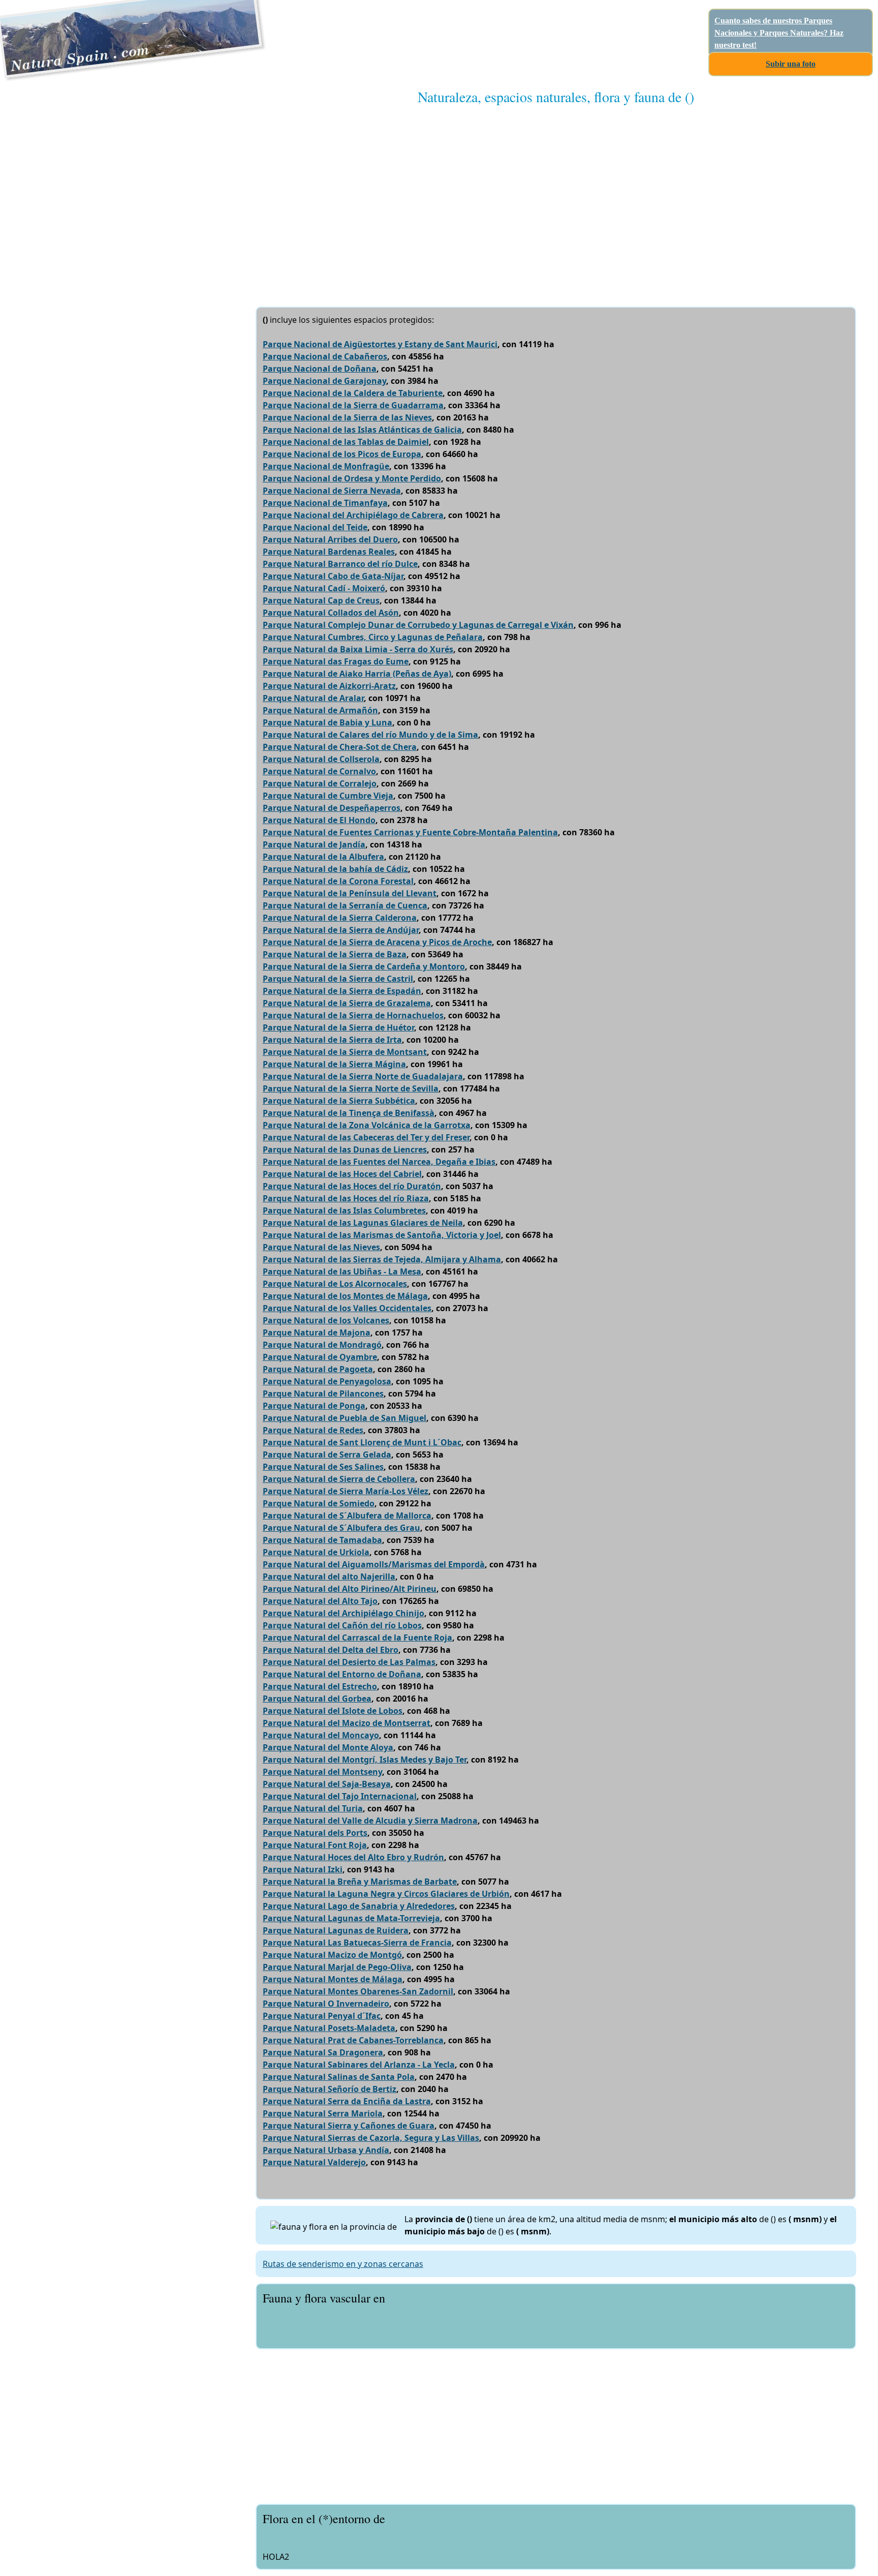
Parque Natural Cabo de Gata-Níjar (333, 576)
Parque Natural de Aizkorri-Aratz (329, 686)
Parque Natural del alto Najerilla (329, 1577)
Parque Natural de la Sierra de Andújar (341, 930)
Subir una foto (791, 64)
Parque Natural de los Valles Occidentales (347, 1308)
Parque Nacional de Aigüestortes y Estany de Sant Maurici (380, 344)
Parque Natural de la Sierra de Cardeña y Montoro (364, 966)
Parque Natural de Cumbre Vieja (328, 796)
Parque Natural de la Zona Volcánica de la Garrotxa (367, 1125)
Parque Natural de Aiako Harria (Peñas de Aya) (357, 674)
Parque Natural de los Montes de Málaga (345, 1296)
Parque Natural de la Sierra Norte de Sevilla (351, 1088)
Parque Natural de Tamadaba (322, 1540)
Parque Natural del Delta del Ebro (331, 1650)
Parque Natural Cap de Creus (321, 600)
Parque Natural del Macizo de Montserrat (347, 1723)
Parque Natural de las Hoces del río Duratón (352, 1186)
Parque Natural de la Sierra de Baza (335, 954)
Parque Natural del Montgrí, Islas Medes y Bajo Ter (365, 1760)
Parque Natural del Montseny (322, 1772)
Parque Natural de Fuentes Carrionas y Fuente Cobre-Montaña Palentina (410, 832)
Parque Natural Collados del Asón (331, 613)
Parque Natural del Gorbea (317, 1699)
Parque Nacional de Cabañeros (325, 356)
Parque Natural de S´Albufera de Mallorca (347, 1516)
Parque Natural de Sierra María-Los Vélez (346, 1491)
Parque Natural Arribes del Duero (330, 539)
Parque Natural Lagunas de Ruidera (336, 1930)
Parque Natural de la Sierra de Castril (338, 979)
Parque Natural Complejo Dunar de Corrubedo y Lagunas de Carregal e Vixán (418, 625)
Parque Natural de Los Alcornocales (335, 1284)
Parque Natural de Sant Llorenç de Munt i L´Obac (362, 1442)
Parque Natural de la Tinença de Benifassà (349, 1113)
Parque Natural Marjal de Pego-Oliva (337, 1967)
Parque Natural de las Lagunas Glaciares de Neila (363, 1223)
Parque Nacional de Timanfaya (325, 503)
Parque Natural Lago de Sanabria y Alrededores (359, 1906)
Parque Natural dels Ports (315, 1833)
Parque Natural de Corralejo (320, 783)
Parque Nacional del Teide (315, 527)
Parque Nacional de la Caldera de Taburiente (353, 393)
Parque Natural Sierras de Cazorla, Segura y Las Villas (371, 2138)
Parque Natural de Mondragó (322, 1345)
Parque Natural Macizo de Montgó (332, 1955)
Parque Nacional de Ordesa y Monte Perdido (352, 478)
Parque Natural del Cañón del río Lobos (342, 1625)
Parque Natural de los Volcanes (326, 1320)
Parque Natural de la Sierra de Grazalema (347, 1003)
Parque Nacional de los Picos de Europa (342, 454)
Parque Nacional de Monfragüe (326, 466)
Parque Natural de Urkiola (316, 1552)
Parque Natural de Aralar (313, 698)
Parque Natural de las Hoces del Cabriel (342, 1174)
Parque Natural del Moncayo (321, 1735)
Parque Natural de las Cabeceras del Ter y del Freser (366, 1137)
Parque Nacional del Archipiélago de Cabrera (353, 515)
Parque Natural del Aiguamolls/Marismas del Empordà (374, 1564)
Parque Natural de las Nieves (321, 1247)
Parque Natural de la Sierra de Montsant (345, 1052)
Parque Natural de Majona (317, 1332)
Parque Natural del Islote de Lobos (333, 1711)
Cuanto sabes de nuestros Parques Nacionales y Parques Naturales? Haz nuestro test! (779, 33)
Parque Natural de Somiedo (319, 1503)
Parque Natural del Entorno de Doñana (342, 1674)
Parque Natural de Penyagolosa (327, 1381)
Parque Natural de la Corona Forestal (338, 881)
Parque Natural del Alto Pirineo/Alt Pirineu (350, 1589)
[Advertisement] (556, 196)
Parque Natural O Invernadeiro (326, 2004)
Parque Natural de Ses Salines (323, 1467)
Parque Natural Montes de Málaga (333, 1979)
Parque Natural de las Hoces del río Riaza (346, 1198)
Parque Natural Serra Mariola (323, 2113)
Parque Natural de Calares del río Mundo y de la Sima (370, 735)
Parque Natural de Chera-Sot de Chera (340, 747)
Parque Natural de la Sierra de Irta (332, 1040)
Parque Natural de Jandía (314, 844)
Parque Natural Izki (303, 1869)
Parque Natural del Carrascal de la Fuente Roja (357, 1638)
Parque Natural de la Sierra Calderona (340, 918)
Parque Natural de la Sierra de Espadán (342, 991)
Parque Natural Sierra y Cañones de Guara (349, 2126)
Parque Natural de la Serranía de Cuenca (345, 905)
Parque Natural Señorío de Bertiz (330, 2089)
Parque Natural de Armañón (320, 710)
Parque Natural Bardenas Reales (329, 552)
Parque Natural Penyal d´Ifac (322, 2016)
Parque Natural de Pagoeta (318, 1369)
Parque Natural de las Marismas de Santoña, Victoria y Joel (382, 1235)
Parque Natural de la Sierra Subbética (339, 1101)
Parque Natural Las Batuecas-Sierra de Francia (357, 1943)
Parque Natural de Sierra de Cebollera (339, 1479)
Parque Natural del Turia (313, 1808)
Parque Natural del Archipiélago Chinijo (343, 1613)
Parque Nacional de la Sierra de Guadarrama (353, 405)
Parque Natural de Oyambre (320, 1357)
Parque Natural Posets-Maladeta (329, 2028)
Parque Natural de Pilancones (323, 1393)
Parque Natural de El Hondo (319, 820)
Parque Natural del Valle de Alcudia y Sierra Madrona (370, 1821)
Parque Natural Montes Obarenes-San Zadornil (358, 1991)
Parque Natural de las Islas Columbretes (344, 1210)
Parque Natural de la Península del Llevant (350, 893)
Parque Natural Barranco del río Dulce (340, 564)
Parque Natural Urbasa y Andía (326, 2150)
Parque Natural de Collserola (321, 759)
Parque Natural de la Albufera (323, 857)
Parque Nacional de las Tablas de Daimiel (346, 442)
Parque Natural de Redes (313, 1430)
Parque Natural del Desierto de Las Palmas (349, 1662)
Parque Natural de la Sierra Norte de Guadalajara (363, 1076)
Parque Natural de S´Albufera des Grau (341, 1528)
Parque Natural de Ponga (314, 1406)
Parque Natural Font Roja (315, 1845)
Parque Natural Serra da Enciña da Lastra (347, 2101)
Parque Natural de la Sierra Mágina (334, 1064)
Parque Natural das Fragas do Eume (336, 661)
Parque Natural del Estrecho (320, 1686)
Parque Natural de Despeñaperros (332, 808)
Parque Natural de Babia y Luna (327, 722)
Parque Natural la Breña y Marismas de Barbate (360, 1882)
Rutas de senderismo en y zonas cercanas (343, 2264)
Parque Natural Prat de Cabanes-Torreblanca (353, 2040)
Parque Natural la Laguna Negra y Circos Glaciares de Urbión (386, 1894)
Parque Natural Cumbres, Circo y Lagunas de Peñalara (373, 637)
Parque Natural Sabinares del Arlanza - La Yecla (359, 2065)
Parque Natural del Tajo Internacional (340, 1796)
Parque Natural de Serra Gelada (327, 1454)
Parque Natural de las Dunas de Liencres (345, 1149)
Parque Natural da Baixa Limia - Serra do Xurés (358, 649)
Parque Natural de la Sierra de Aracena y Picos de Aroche (377, 942)
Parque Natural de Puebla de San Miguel (344, 1418)
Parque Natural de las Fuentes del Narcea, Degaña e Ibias (379, 1162)
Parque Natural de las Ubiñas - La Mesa (342, 1271)
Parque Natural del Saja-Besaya (327, 1784)
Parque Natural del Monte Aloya (328, 1747)
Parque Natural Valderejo (314, 2162)
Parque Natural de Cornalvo (319, 771)
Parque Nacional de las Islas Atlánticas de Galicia (362, 430)
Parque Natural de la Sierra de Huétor (338, 1027)
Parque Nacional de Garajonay (324, 381)
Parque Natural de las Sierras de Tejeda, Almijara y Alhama (382, 1259)
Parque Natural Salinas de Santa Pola (339, 2077)
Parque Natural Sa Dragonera (323, 2052)
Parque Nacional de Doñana (320, 369)
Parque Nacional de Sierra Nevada (332, 491)
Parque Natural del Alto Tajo (320, 1601)
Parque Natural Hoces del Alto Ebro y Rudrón (353, 1857)
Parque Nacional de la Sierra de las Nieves (347, 417)
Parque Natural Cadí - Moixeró (324, 588)
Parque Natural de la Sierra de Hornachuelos (353, 1015)
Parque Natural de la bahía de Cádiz (335, 869)
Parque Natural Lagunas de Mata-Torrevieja (351, 1918)
